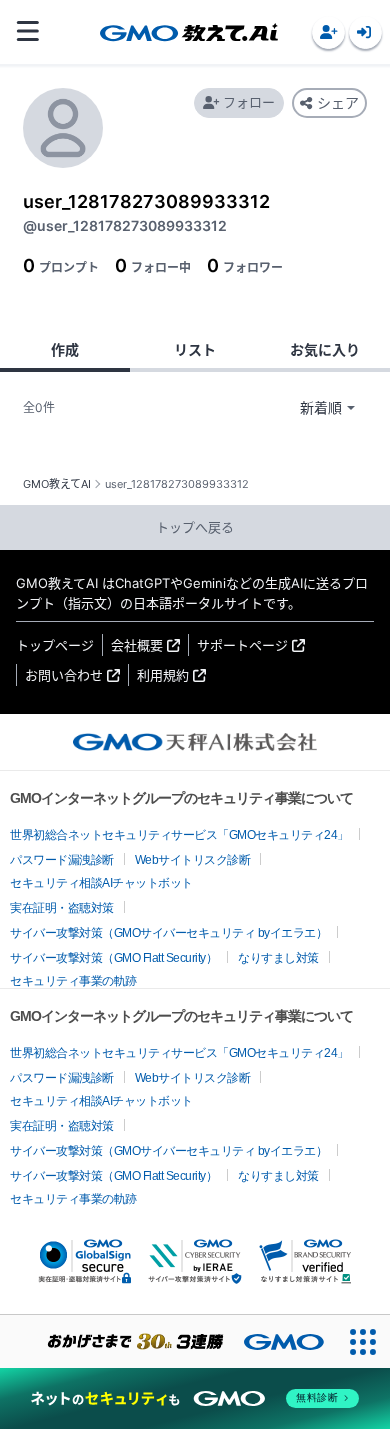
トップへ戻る (195, 527)
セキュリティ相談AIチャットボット (101, 883)
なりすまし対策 (278, 958)
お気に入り (325, 349)
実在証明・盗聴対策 (62, 908)
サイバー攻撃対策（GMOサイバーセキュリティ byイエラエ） (168, 933)
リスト (195, 349)
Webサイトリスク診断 (193, 860)
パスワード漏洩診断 (62, 860)
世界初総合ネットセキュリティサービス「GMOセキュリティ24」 (179, 835)
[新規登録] (328, 32)
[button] (328, 32)
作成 (65, 349)
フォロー (249, 102)
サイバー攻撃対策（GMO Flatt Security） (113, 958)
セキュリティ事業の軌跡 (73, 981)
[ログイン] (365, 32)
